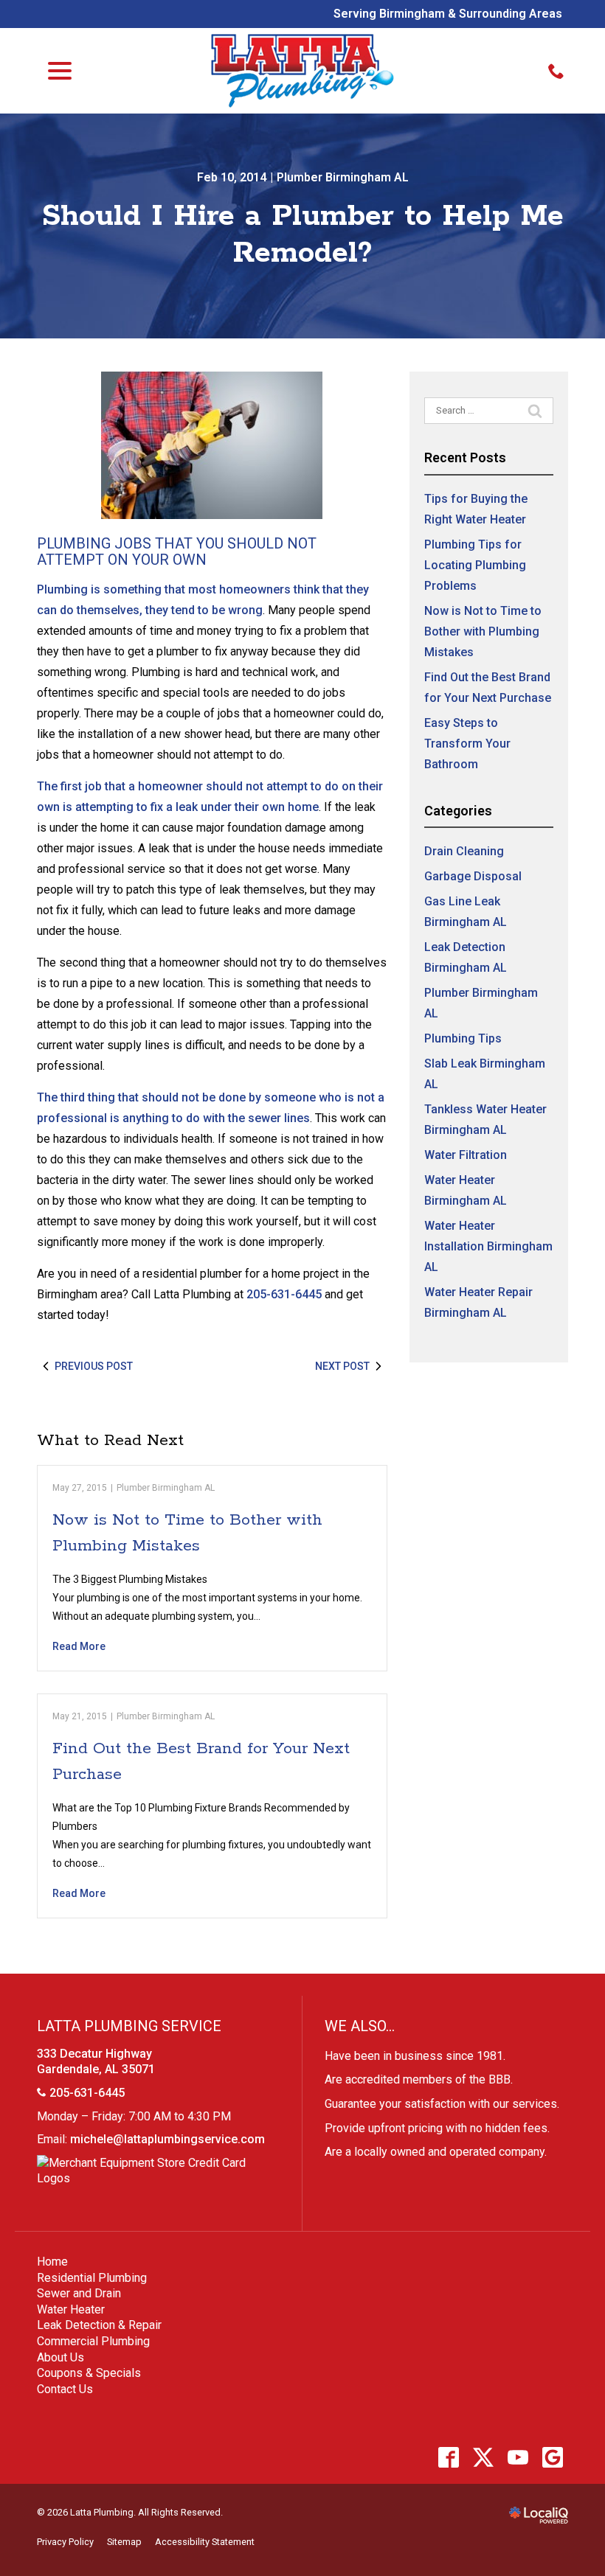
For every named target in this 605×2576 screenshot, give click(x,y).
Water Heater (71, 2309)
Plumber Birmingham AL (343, 177)
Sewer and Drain (79, 2293)
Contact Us (65, 2389)
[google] (552, 2457)
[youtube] (518, 2457)
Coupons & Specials (89, 2373)
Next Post (342, 1366)
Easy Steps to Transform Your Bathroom (467, 744)
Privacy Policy (65, 2542)
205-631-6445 (284, 1294)
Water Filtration (466, 1155)
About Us (60, 2357)
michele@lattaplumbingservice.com (167, 2139)
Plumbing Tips (463, 1038)
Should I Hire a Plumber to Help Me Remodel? (303, 235)
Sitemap (124, 2542)
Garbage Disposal (473, 876)
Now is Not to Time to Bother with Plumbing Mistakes (483, 631)
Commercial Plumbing (93, 2341)
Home (52, 2262)
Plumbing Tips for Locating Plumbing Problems (475, 565)
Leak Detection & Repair (99, 2325)
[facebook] (448, 2457)
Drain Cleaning (464, 851)
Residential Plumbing (92, 2278)
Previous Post (94, 1366)
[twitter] (483, 2457)
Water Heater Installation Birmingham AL (488, 1246)
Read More (79, 1646)
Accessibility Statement (205, 2542)
